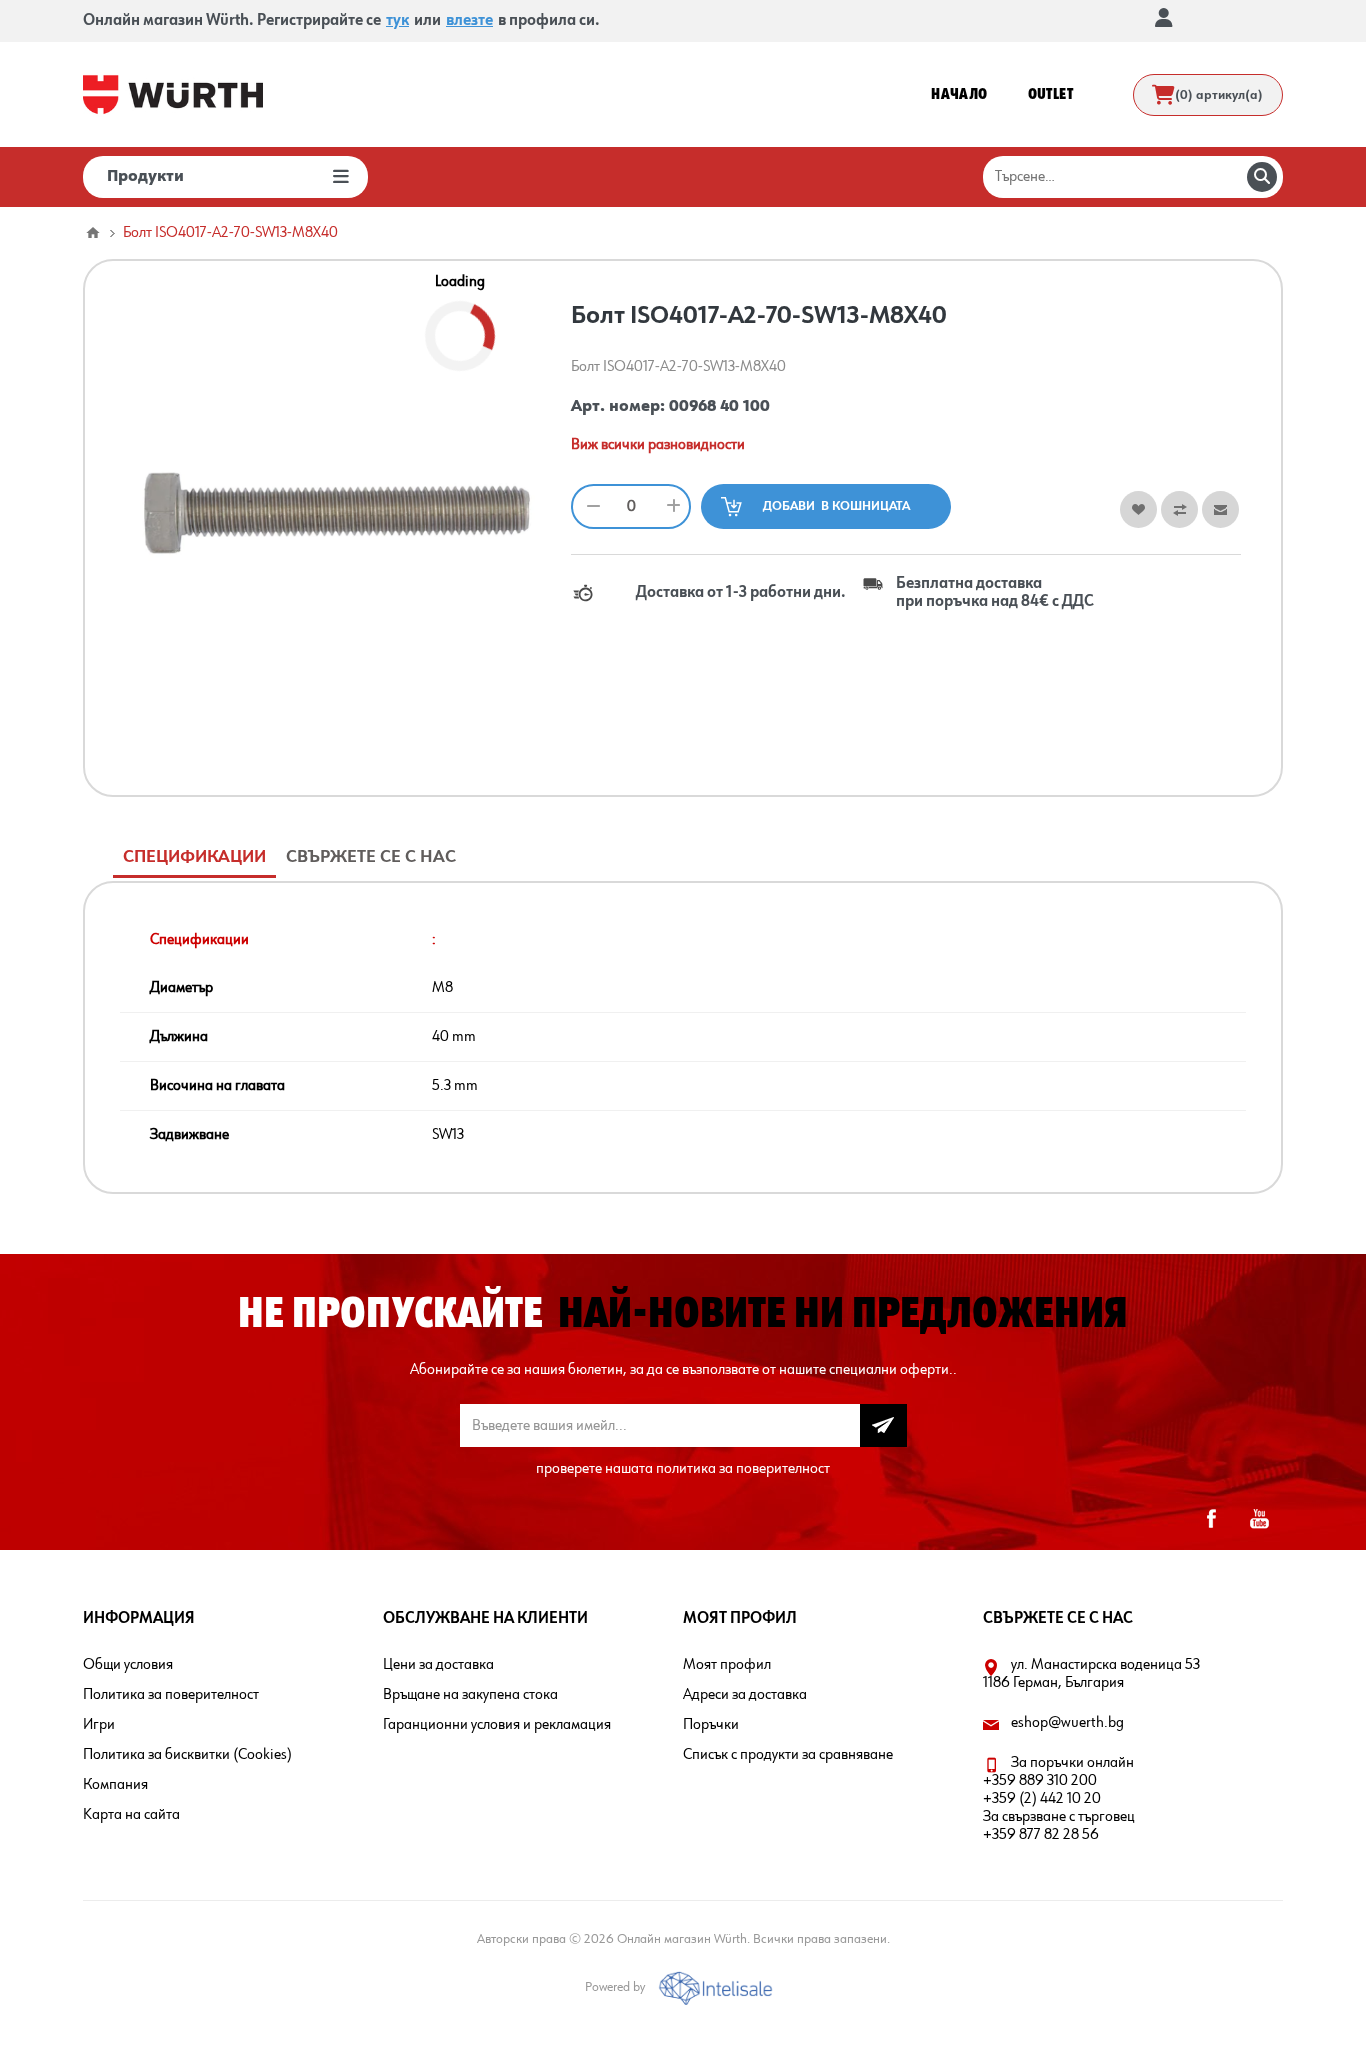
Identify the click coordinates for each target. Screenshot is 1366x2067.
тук (397, 21)
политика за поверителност (743, 1469)
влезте (469, 21)
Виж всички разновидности (658, 445)
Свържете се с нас (371, 857)
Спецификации (194, 857)
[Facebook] (1211, 1519)
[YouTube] (1259, 1519)
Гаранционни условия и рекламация (497, 1725)
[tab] (194, 857)
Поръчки (711, 1725)
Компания (115, 1785)
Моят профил (727, 1665)
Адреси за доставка (745, 1695)
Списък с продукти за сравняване (788, 1755)
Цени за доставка (438, 1665)
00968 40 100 (719, 407)
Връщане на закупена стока (470, 1695)
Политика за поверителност (171, 1695)
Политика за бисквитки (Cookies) (187, 1755)
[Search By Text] (1262, 177)
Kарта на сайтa (131, 1815)
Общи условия (128, 1665)
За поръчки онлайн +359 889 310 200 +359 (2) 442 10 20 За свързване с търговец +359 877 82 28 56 (1059, 1799)
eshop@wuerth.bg (1067, 1723)
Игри (99, 1725)
